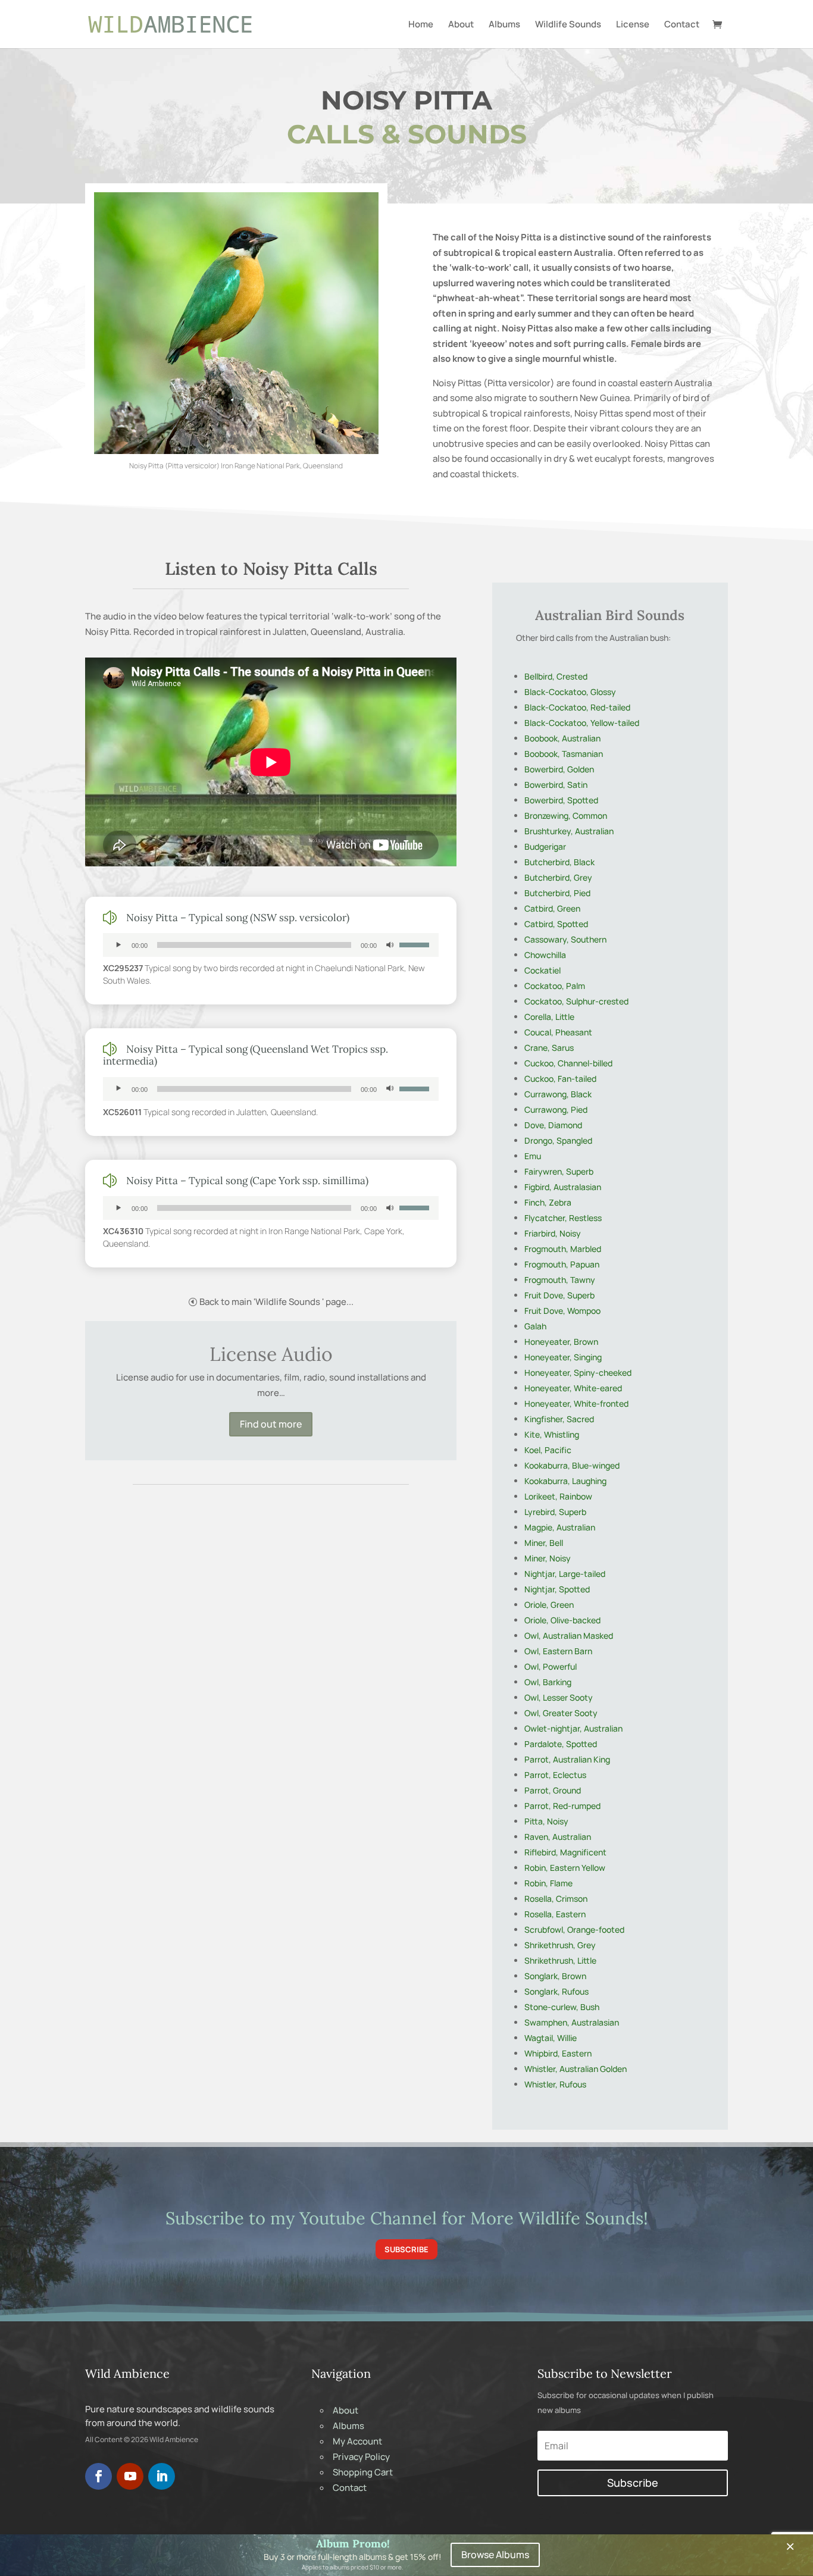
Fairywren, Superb (559, 1171)
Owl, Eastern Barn (558, 1651)
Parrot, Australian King (567, 1759)
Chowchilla (545, 955)
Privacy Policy (361, 2457)
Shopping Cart (363, 2472)
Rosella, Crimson (556, 1899)
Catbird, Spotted (556, 924)
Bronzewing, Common (566, 816)
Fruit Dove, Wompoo (562, 1311)
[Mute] (390, 945)
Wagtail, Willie (551, 2038)
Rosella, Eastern (555, 1914)
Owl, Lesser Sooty (559, 1697)
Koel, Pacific (548, 1450)
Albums (504, 25)
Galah (535, 1326)
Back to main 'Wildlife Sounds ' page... (276, 1302)
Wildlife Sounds (568, 25)
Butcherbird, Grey (558, 877)
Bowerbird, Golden (559, 769)
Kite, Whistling (552, 1434)
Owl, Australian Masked (569, 1636)
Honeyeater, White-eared (573, 1388)
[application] (271, 945)
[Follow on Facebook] (99, 2476)
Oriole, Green (549, 1605)
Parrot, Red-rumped (562, 1806)
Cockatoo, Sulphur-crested (576, 1001)
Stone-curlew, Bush (562, 2007)
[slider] (416, 944)
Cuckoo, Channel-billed (568, 1063)
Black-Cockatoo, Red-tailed (577, 707)
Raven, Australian (558, 1837)
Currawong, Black (558, 1094)
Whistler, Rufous (555, 2084)
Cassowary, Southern (565, 939)
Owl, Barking (548, 1682)
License (633, 25)
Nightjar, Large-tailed (565, 1574)
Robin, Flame (548, 1883)
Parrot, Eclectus (555, 1775)
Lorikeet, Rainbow (558, 1496)
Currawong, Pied (556, 1109)
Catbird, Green (552, 908)
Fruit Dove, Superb (559, 1295)
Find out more (271, 1424)
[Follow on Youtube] (130, 2476)
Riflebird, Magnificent (565, 1852)
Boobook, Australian (562, 738)
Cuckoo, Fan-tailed (560, 1079)
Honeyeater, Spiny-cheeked (578, 1372)
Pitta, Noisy (546, 1821)
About (461, 25)
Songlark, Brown (555, 1976)
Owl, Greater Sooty (561, 1713)
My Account (357, 2441)
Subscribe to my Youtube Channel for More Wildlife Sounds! (407, 2218)
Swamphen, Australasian (572, 2022)
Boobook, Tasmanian (564, 754)
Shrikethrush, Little (560, 1960)
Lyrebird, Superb (555, 1512)
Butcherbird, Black (559, 862)
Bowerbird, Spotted (561, 800)
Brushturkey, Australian (569, 831)
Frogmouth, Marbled (563, 1249)
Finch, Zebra (548, 1202)
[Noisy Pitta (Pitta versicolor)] (236, 451)
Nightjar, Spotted (557, 1589)
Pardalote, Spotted (561, 1744)
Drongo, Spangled (558, 1140)
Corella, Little (549, 1017)
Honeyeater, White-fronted (576, 1403)
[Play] (118, 945)
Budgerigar (545, 846)
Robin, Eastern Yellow (565, 1868)
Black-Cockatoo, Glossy (570, 692)
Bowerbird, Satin (556, 785)
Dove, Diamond (553, 1125)
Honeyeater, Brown (561, 1342)
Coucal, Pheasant (558, 1032)
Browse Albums (495, 2555)
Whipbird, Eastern (558, 2053)
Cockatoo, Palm (555, 986)
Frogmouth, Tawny (560, 1280)
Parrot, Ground (553, 1790)
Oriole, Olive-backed (562, 1620)
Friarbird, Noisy (553, 1233)
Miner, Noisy (548, 1558)
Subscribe (406, 2249)
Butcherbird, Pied (557, 893)
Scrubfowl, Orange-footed (574, 1929)
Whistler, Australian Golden (576, 2069)
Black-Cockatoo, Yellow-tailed (582, 723)
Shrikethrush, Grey (560, 1945)
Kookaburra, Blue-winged (572, 1465)
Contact (682, 25)
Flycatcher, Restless (563, 1218)
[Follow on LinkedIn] (162, 2476)
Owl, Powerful (551, 1666)
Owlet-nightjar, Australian (573, 1728)
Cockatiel (542, 970)
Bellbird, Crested (556, 676)
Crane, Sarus (549, 1048)
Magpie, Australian (560, 1527)
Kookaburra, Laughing (565, 1481)
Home (421, 25)
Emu (533, 1156)
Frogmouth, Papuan (562, 1264)
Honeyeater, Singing (563, 1357)
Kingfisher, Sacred (559, 1419)
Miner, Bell (544, 1543)
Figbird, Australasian (563, 1187)
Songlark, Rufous (556, 1991)
